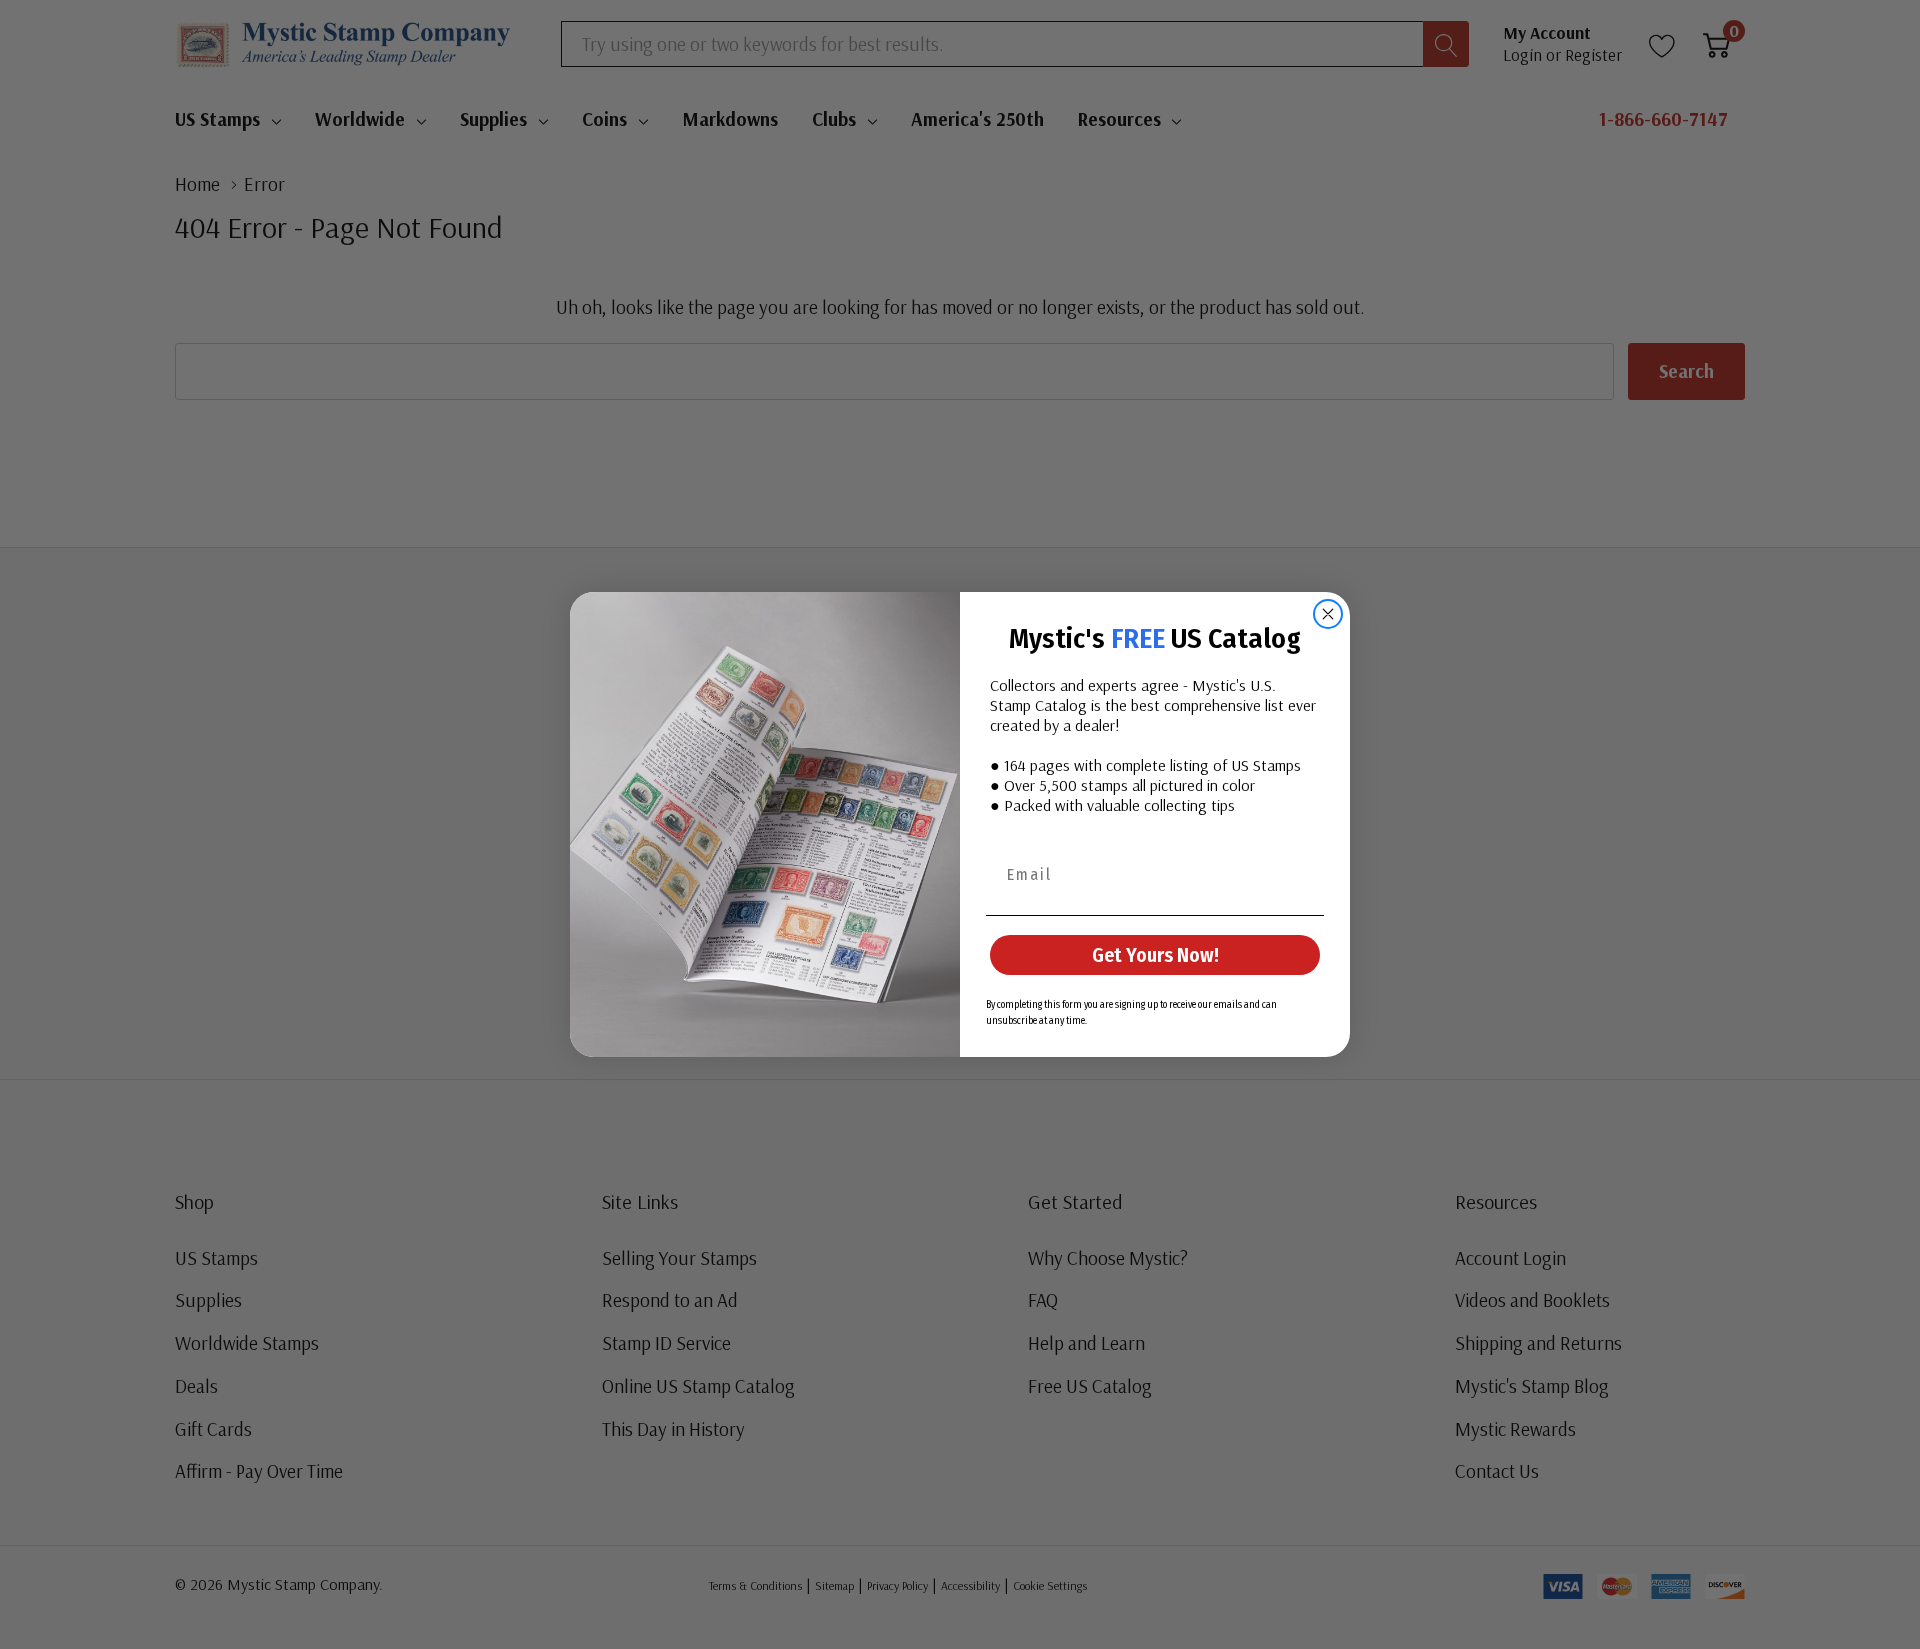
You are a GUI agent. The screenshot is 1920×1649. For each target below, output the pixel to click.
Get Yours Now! (1155, 955)
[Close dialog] (1328, 614)
